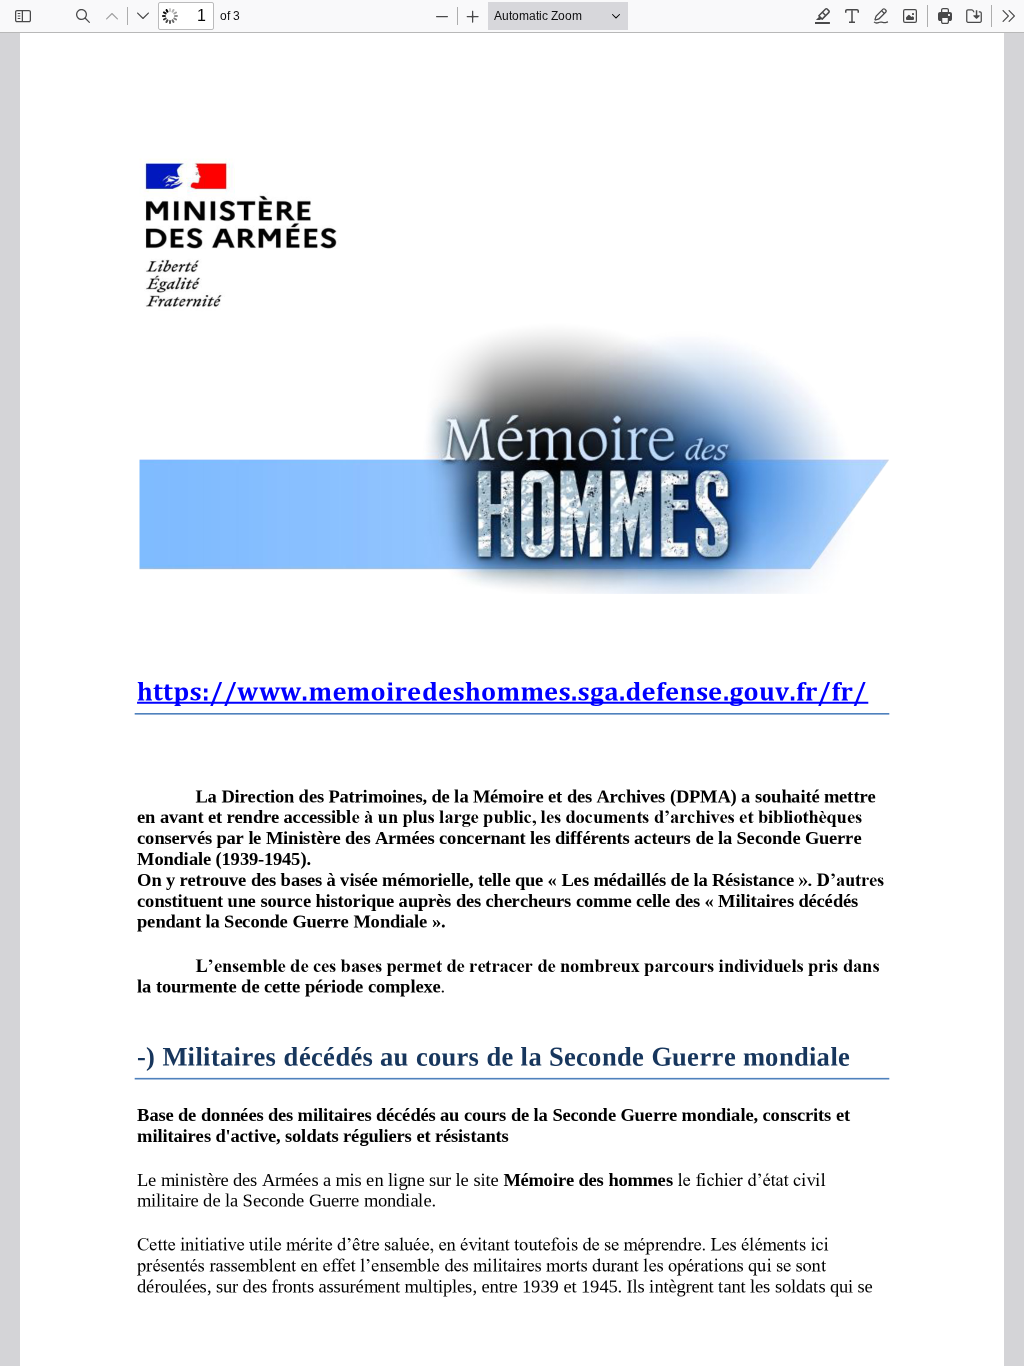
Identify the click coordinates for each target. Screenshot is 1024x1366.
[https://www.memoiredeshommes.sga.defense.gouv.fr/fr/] (502, 707)
